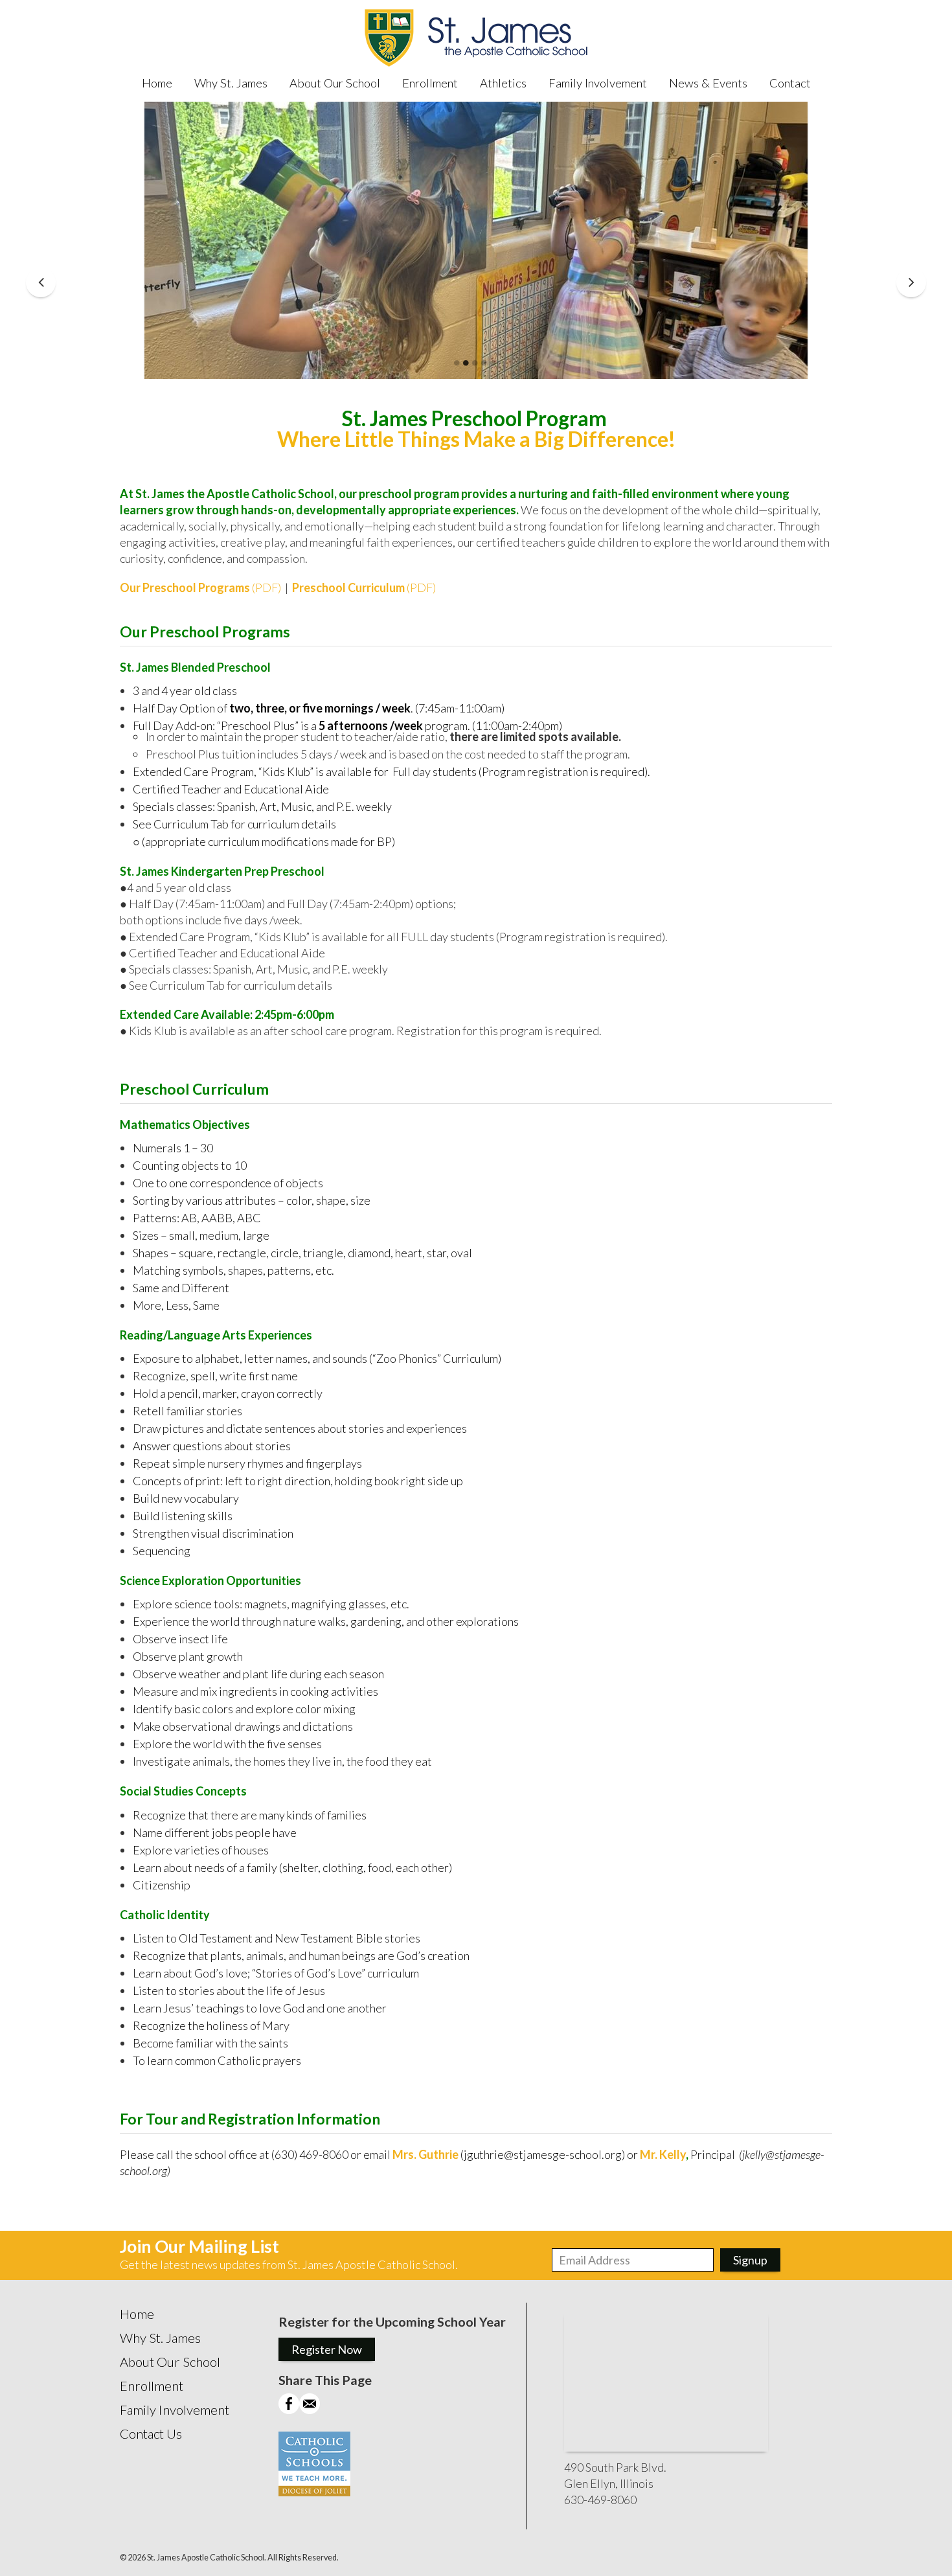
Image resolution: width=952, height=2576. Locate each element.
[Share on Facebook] (289, 2410)
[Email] (310, 2410)
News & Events (708, 83)
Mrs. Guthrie (425, 2154)
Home (157, 83)
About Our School (335, 83)
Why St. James (231, 83)
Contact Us (151, 2434)
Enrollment (430, 83)
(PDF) (200, 587)
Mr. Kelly (663, 2154)
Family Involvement (598, 83)
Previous (41, 282)
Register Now (327, 2349)
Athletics (503, 83)
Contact (790, 83)
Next (911, 282)
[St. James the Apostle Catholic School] (476, 39)
